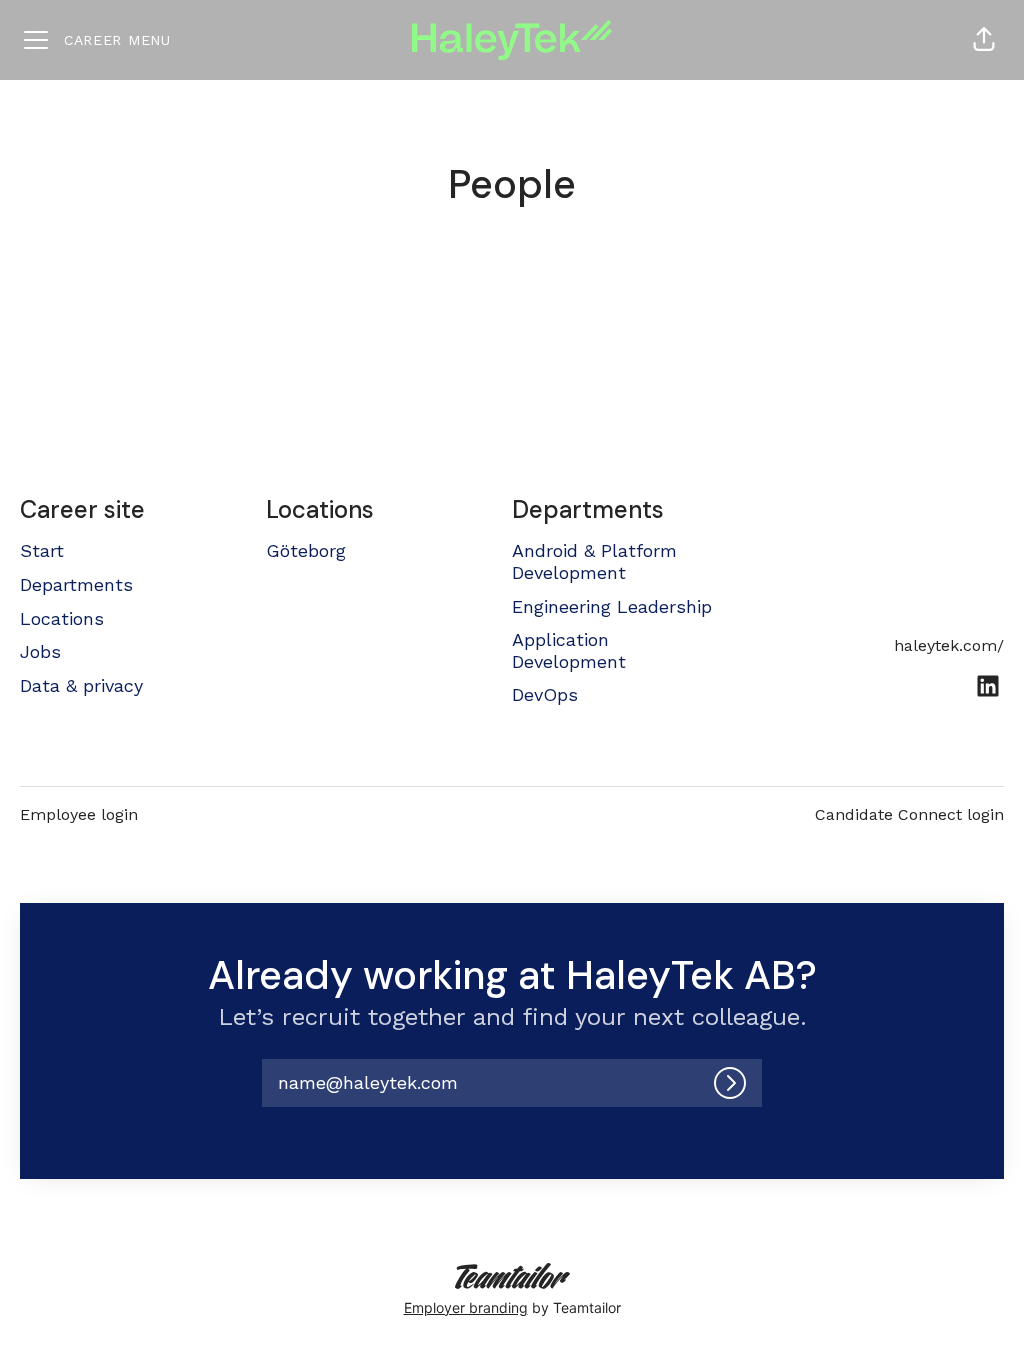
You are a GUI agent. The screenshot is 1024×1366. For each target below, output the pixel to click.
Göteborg (306, 550)
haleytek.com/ (949, 645)
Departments (76, 584)
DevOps (545, 694)
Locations (62, 618)
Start (42, 550)
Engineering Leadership (612, 606)
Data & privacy (81, 685)
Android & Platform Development (594, 561)
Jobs (40, 651)
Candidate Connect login (909, 814)
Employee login (79, 814)
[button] (984, 40)
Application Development (569, 650)
